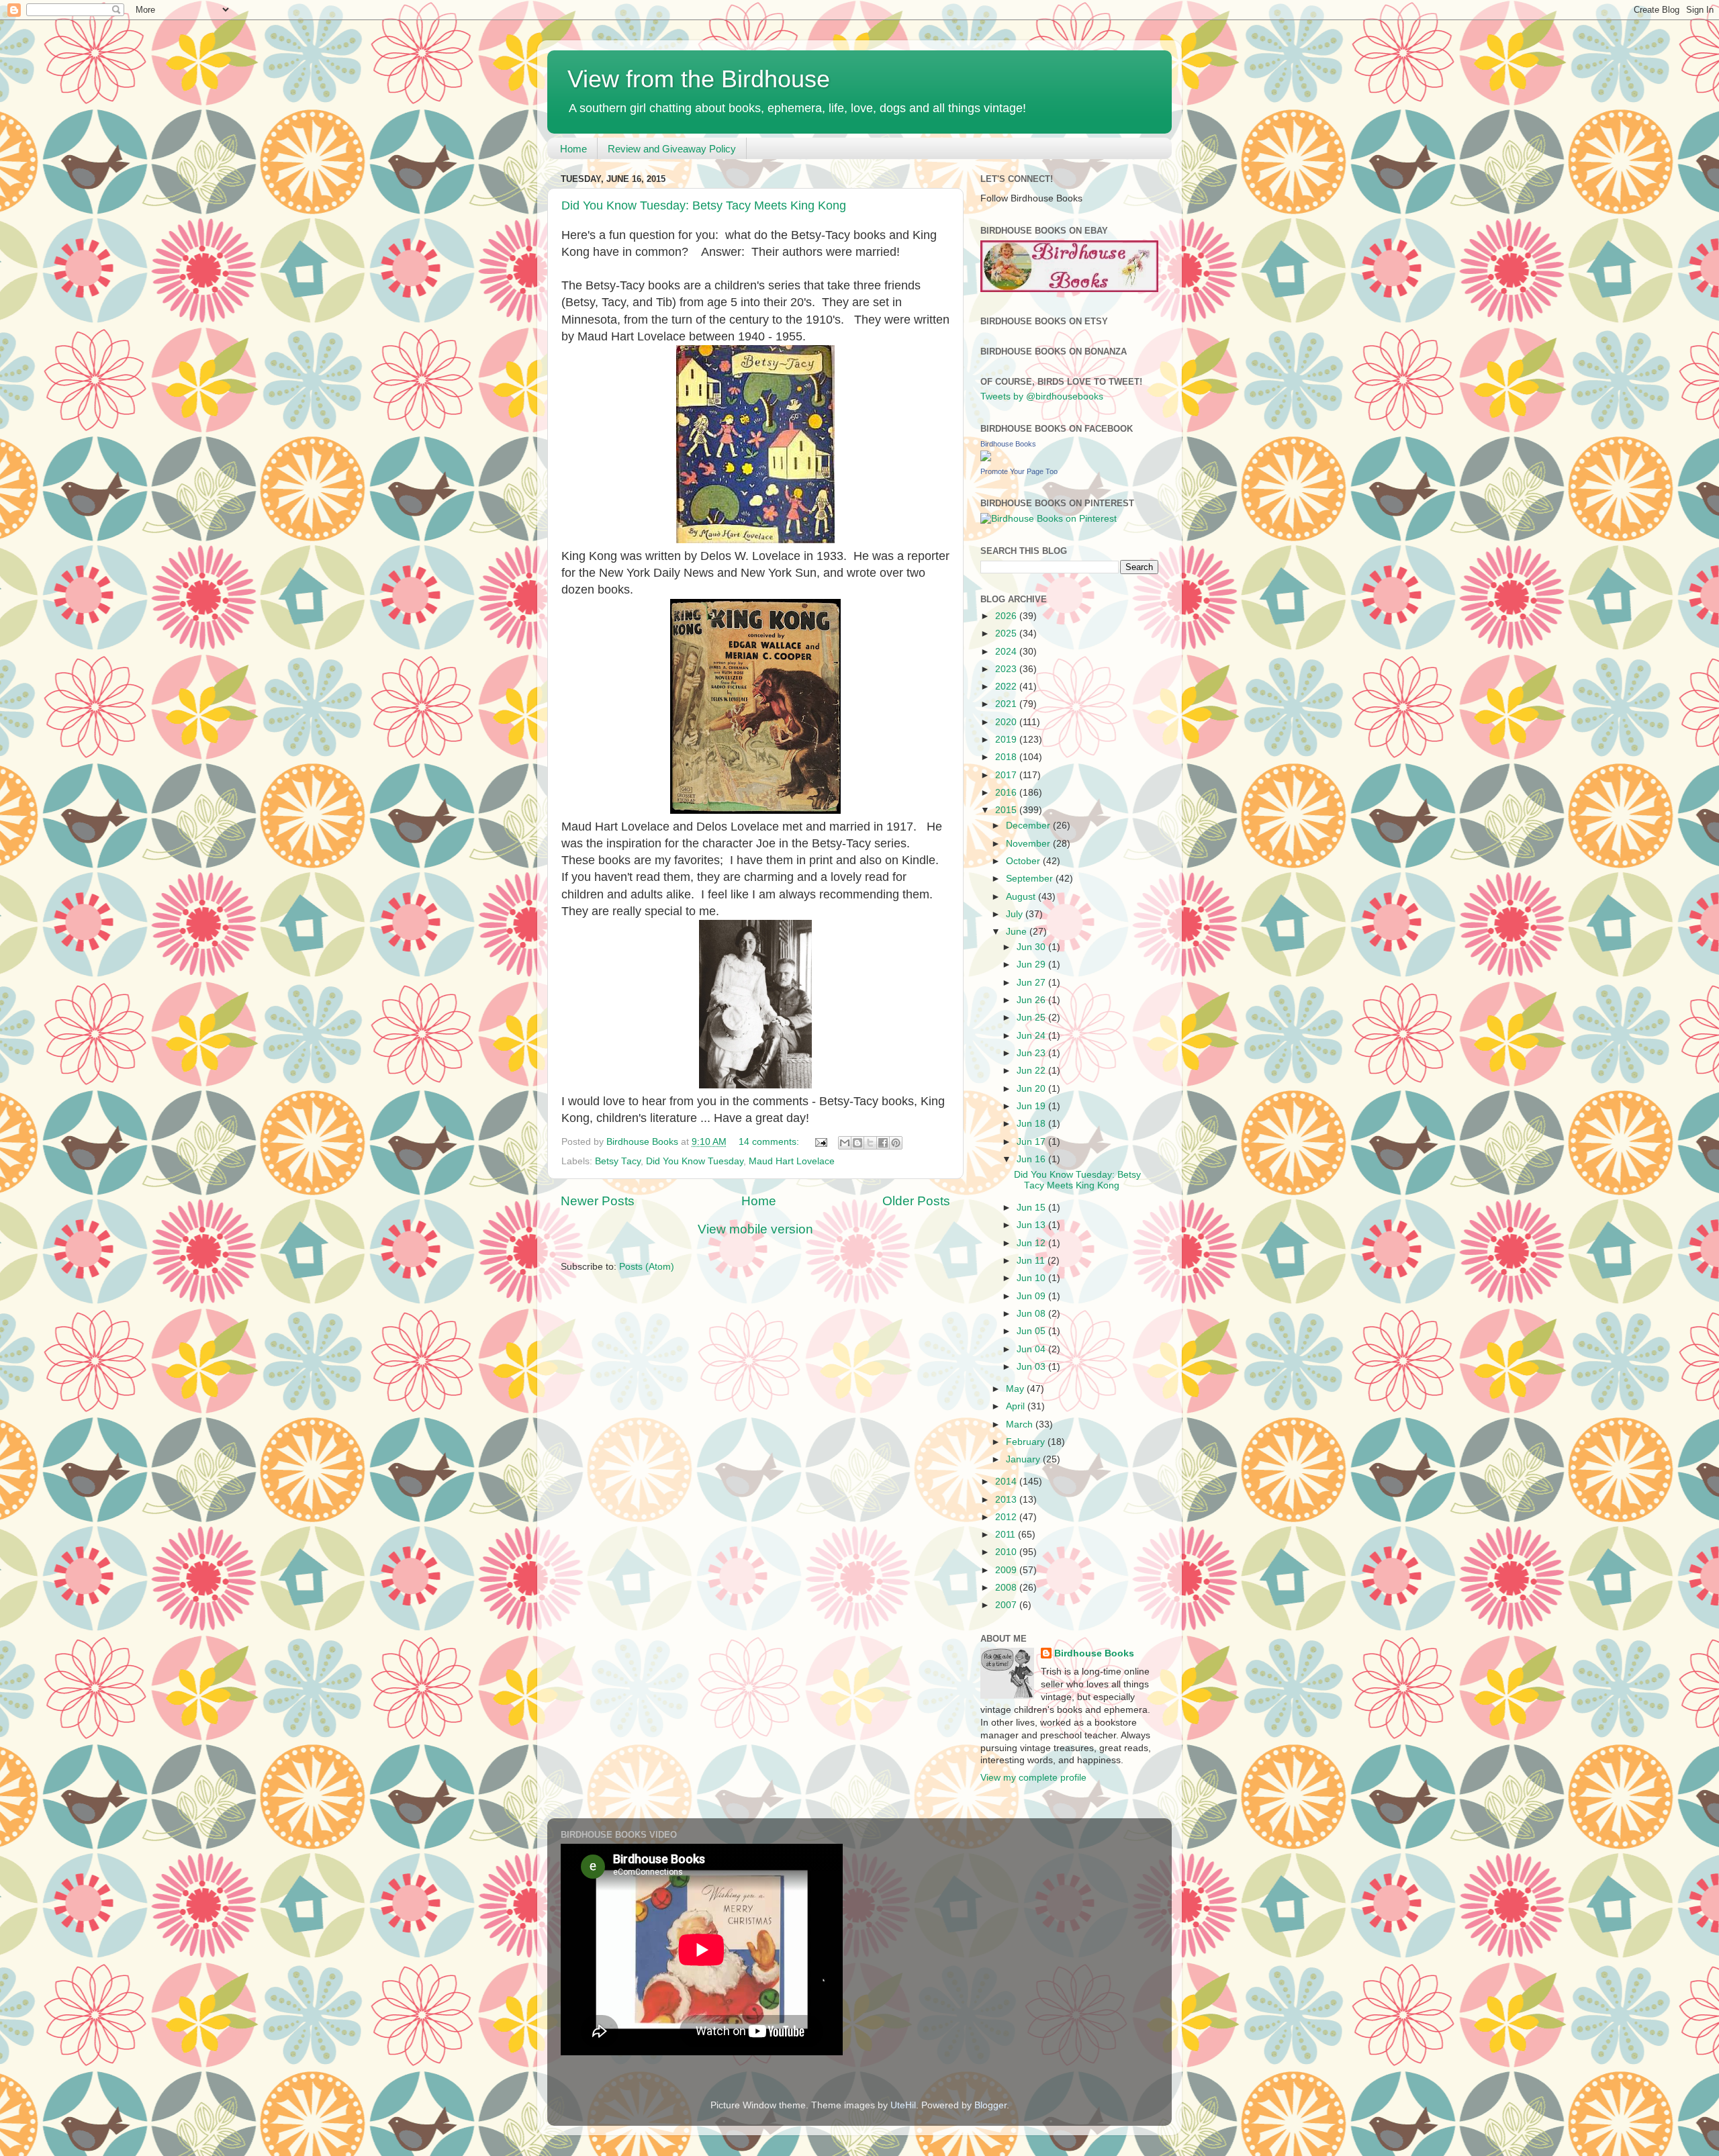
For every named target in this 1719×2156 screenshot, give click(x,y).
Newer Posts (598, 1201)
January (1024, 1459)
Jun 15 (1032, 1208)
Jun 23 (1032, 1053)
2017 (1007, 775)
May (1016, 1389)
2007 (1007, 1605)
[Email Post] (820, 1142)
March (1021, 1424)
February (1027, 1442)
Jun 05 (1032, 1331)
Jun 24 (1032, 1036)
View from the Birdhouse (699, 79)
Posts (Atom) (647, 1267)
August (1022, 897)
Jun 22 (1032, 1071)
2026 (1007, 616)
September (1031, 879)
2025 (1007, 634)
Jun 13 (1032, 1225)
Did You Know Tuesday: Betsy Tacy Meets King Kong (704, 205)
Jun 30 (1032, 947)
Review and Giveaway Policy (672, 149)
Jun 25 (1032, 1018)
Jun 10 (1032, 1278)
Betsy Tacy (618, 1161)
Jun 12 (1032, 1243)
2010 (1007, 1552)
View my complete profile (1033, 1778)
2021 (1007, 704)
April (1017, 1406)
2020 (1007, 722)
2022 (1007, 687)
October (1024, 861)
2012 (1007, 1517)
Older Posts (916, 1201)
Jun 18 (1032, 1124)
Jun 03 (1032, 1367)
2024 (1007, 652)
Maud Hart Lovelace (792, 1161)
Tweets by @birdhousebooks (1042, 396)
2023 (1007, 669)
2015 (1007, 810)
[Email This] (845, 1143)
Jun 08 (1032, 1314)
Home (573, 149)
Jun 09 (1032, 1296)
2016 (1007, 793)
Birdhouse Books (1008, 444)
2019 (1007, 740)
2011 (1007, 1535)
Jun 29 (1032, 965)
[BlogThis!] (857, 1143)
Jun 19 (1032, 1106)
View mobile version (755, 1229)
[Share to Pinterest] (896, 1143)
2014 (1007, 1482)
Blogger (990, 2105)
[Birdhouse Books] (986, 458)
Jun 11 (1032, 1261)
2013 (1007, 1500)
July (1016, 914)
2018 (1007, 757)
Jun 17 (1032, 1142)
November (1029, 844)
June (1018, 932)
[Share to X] (870, 1143)
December (1029, 826)
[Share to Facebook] (883, 1143)
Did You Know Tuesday (695, 1161)
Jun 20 (1032, 1089)
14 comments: (770, 1142)
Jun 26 (1032, 1000)
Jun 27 (1032, 983)
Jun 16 (1032, 1159)
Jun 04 (1032, 1349)
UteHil (903, 2105)
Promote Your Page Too (1019, 471)
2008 (1007, 1588)
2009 (1007, 1570)
